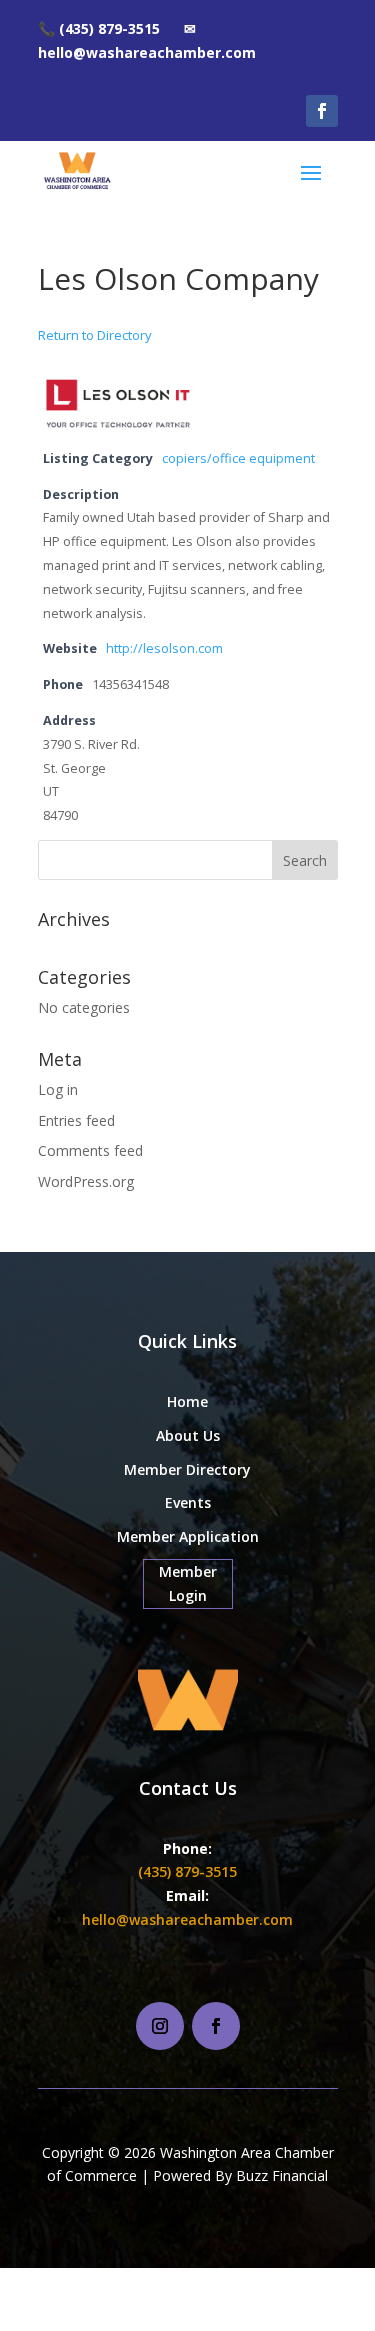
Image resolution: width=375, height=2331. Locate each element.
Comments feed (90, 1150)
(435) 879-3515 (187, 1871)
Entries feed (76, 1120)
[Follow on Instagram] (160, 2026)
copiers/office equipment (238, 458)
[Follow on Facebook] (322, 111)
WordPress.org (86, 1181)
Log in (58, 1089)
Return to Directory (95, 335)
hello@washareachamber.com (187, 1919)
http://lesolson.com (164, 648)
